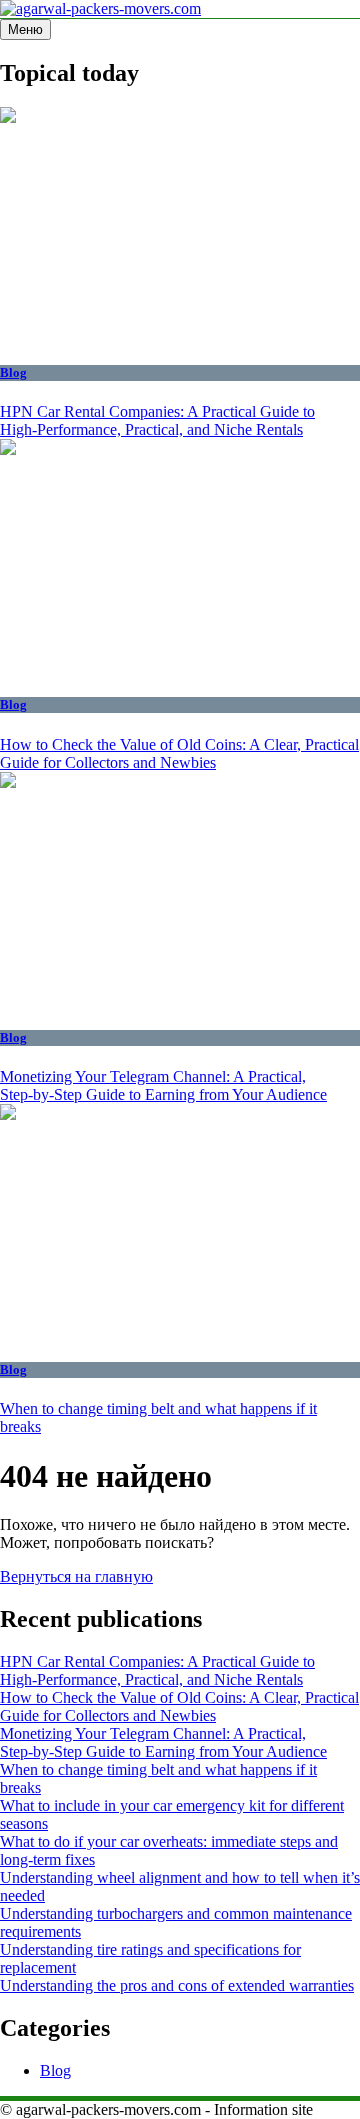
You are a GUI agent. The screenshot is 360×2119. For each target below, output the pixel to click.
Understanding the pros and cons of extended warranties (177, 1985)
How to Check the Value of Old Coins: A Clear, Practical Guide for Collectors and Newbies (179, 753)
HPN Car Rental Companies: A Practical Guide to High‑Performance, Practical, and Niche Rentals (157, 420)
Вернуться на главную (76, 1576)
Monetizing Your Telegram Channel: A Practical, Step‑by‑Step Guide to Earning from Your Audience (163, 1085)
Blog (13, 372)
